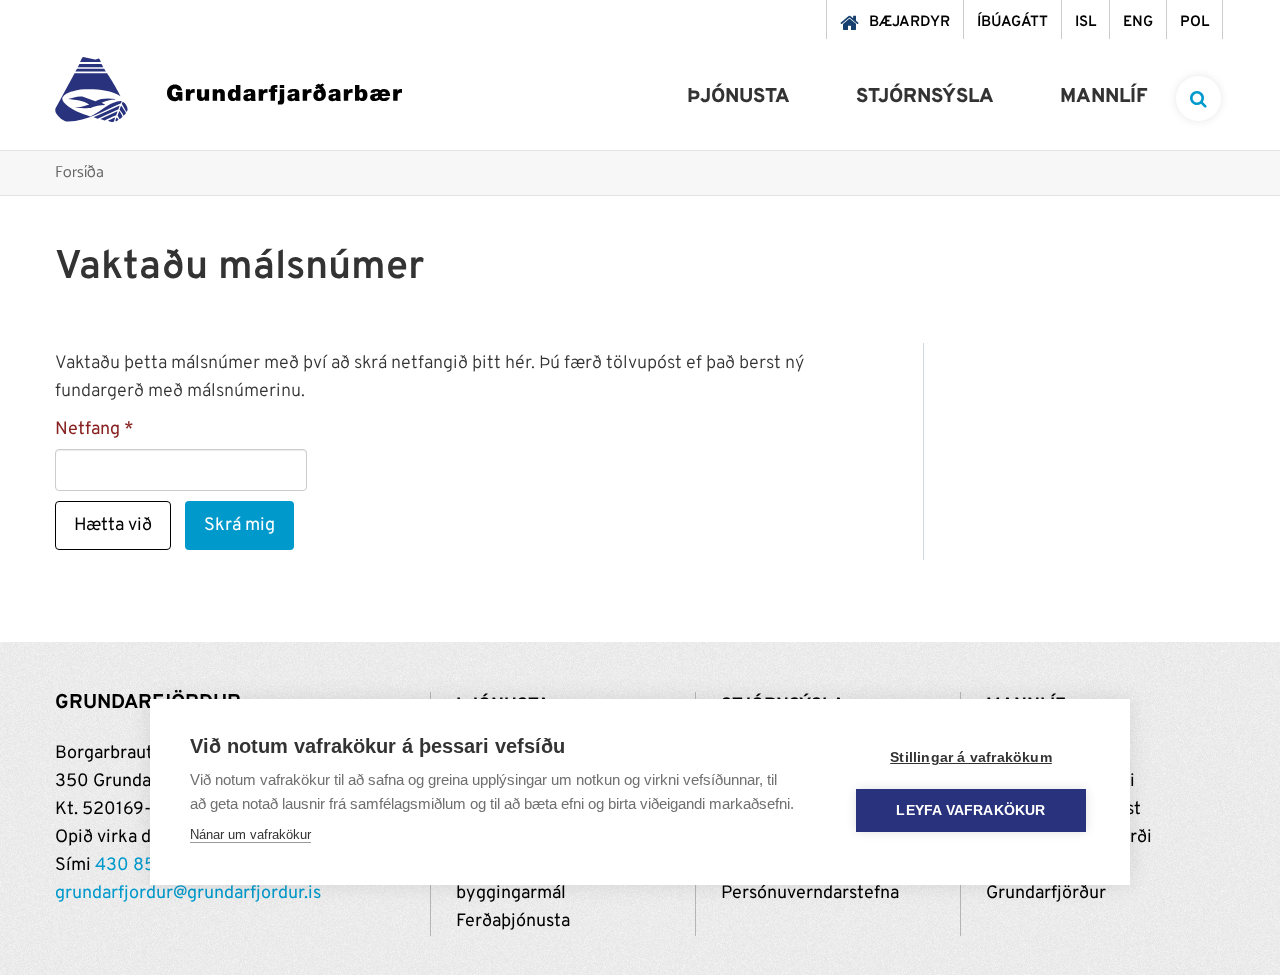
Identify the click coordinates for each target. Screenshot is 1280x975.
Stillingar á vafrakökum (971, 757)
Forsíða (79, 173)
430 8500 (137, 865)
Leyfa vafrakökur (970, 810)
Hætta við (113, 525)
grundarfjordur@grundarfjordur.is (188, 893)
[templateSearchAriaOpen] (1198, 98)
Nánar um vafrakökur (250, 834)
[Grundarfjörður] (228, 94)
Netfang (87, 429)
